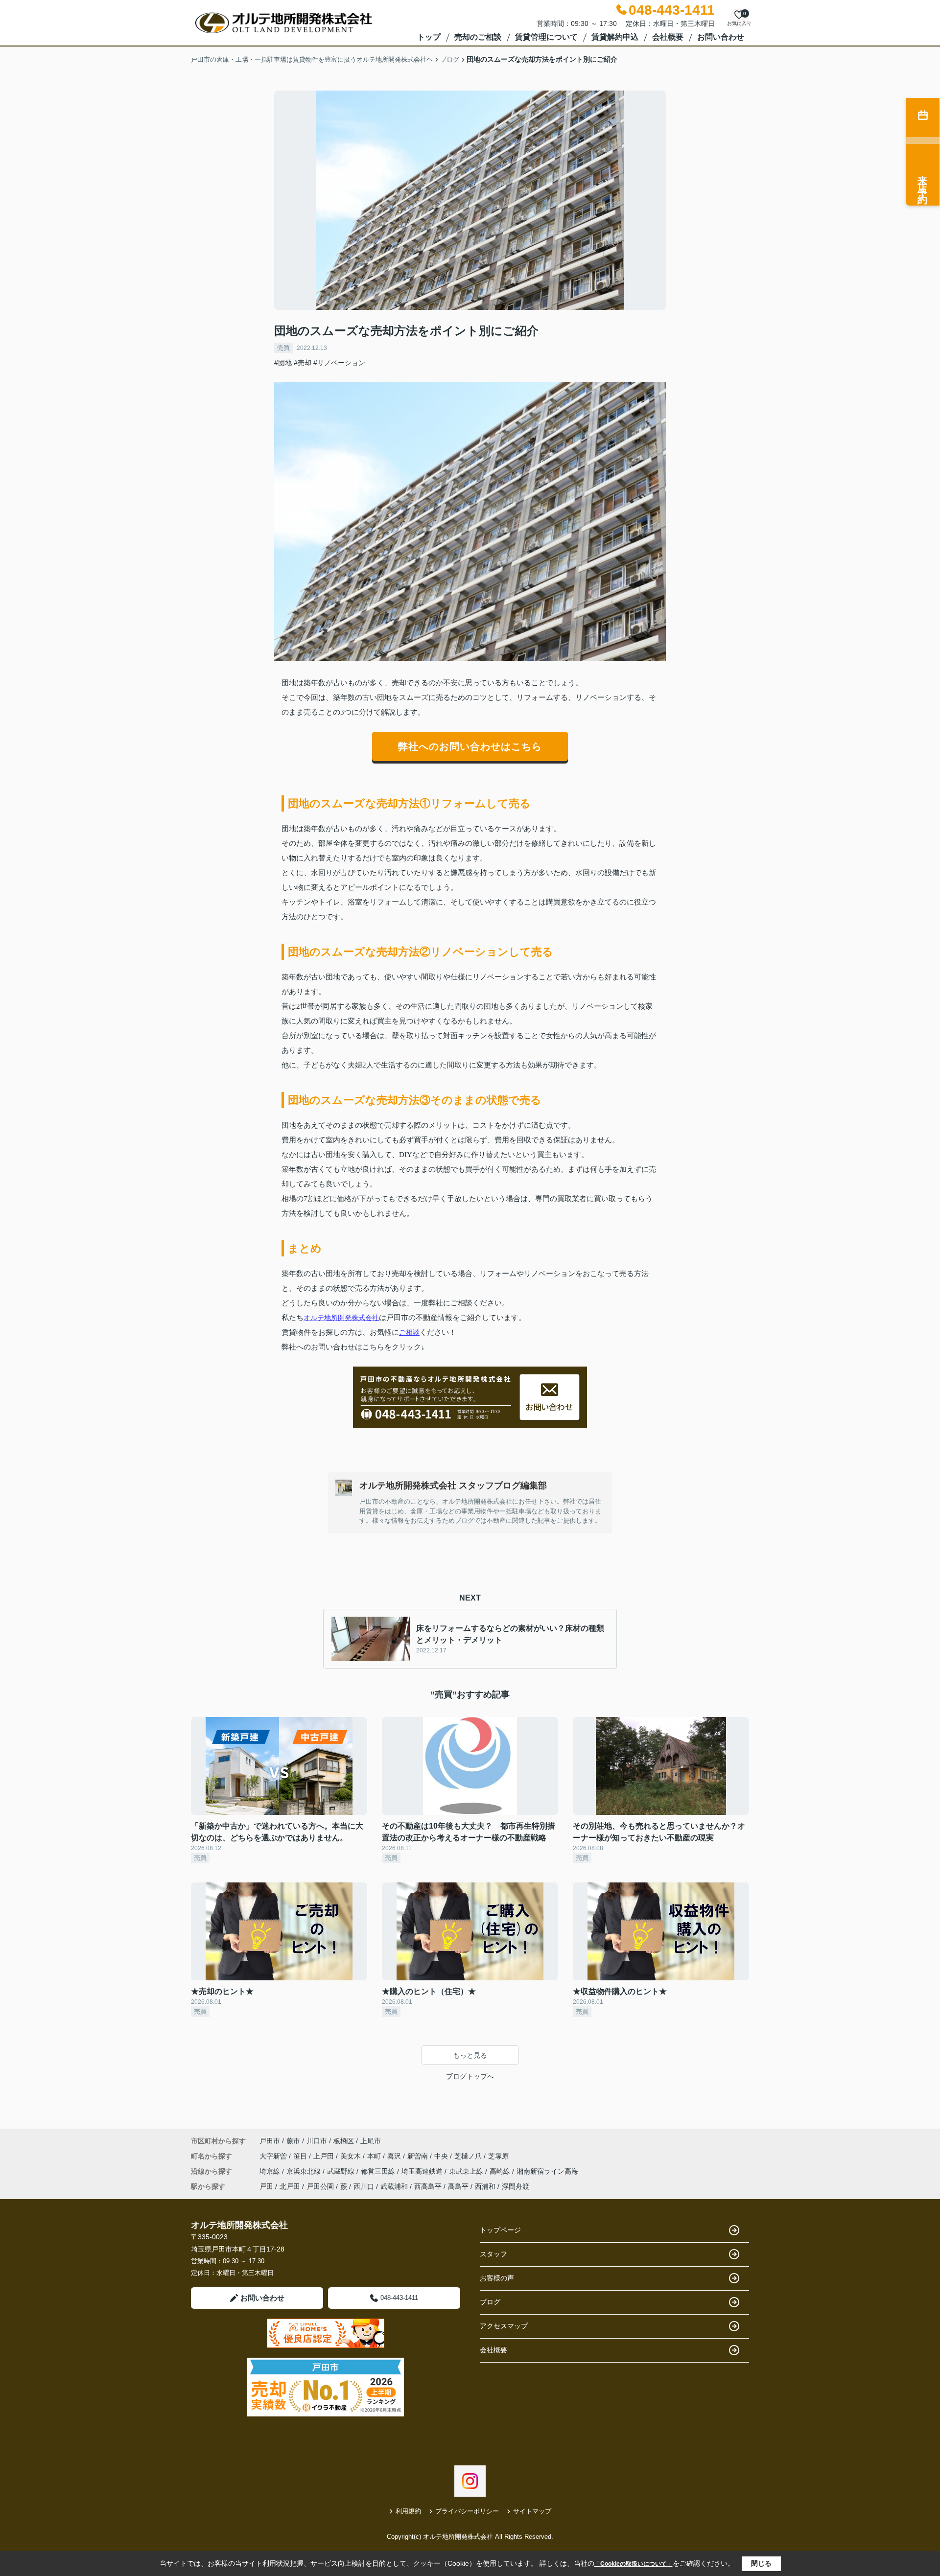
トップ (429, 37)
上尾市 (371, 2141)
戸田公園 (320, 2186)
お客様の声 (497, 2278)
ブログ (490, 2302)
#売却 (303, 363)
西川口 (364, 2186)
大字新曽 (274, 2156)
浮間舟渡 (516, 2186)
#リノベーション (339, 363)
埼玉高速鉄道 (423, 2171)
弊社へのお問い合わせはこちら (470, 746)
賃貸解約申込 (615, 37)
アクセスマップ (504, 2326)
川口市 (317, 2141)
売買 (283, 348)
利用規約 (408, 2511)
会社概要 (668, 37)
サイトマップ (532, 2511)
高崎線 (501, 2171)
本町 (375, 2156)
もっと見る (470, 2055)
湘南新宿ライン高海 (547, 2171)
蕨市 (293, 2141)
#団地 (283, 363)
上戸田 (325, 2156)
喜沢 (395, 2156)
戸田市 (270, 2141)
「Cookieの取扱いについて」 (634, 2564)
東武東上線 (467, 2171)
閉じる (761, 2563)
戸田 (266, 2186)
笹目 (301, 2156)
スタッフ (493, 2254)
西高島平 (428, 2186)
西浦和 (485, 2186)
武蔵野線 (342, 2171)
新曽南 (419, 2156)
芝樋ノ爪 (469, 2156)
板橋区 (344, 2141)
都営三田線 (379, 2171)
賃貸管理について (546, 37)
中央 (442, 2156)
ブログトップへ (470, 2076)
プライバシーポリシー (467, 2511)
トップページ (500, 2230)
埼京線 (271, 2171)
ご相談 (409, 1332)
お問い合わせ (721, 37)
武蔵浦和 (394, 2186)
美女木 (352, 2156)
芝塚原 (498, 2156)
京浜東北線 (305, 2171)
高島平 (458, 2186)
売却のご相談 (478, 37)
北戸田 (290, 2186)
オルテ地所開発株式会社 (341, 1318)
